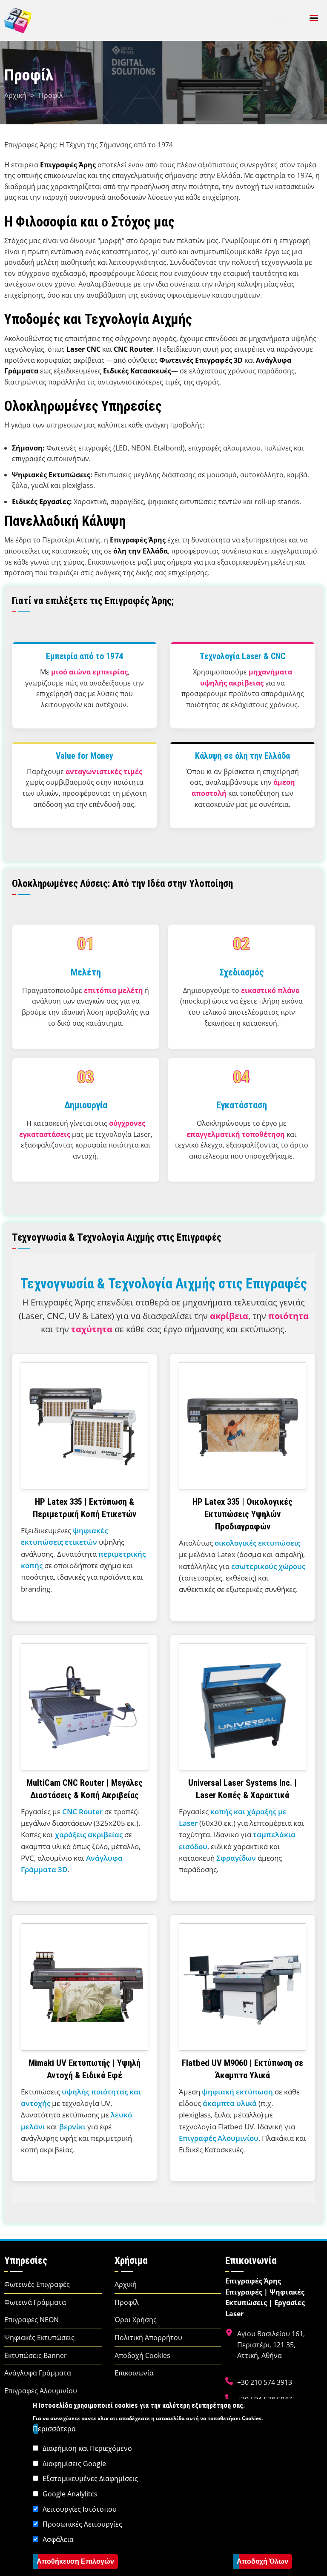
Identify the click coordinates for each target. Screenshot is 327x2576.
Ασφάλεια (58, 2539)
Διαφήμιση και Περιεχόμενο (87, 2448)
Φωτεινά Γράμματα (35, 2302)
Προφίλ (127, 2302)
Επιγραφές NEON (32, 2320)
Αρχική (15, 95)
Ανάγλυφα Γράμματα (38, 2373)
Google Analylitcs (70, 2494)
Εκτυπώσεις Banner (36, 2355)
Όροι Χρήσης (136, 2320)
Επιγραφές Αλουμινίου (41, 2391)
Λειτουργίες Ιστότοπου (80, 2509)
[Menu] (313, 19)
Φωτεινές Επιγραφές (37, 2284)
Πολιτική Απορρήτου (148, 2338)
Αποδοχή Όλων (262, 2561)
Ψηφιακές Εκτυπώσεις (39, 2338)
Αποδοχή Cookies (142, 2355)
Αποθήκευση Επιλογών (75, 2561)
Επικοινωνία (134, 2373)
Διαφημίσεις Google (74, 2464)
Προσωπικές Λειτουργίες (82, 2524)
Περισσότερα (54, 2429)
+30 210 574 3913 (265, 2382)
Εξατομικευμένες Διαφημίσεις (90, 2478)
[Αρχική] (18, 20)
